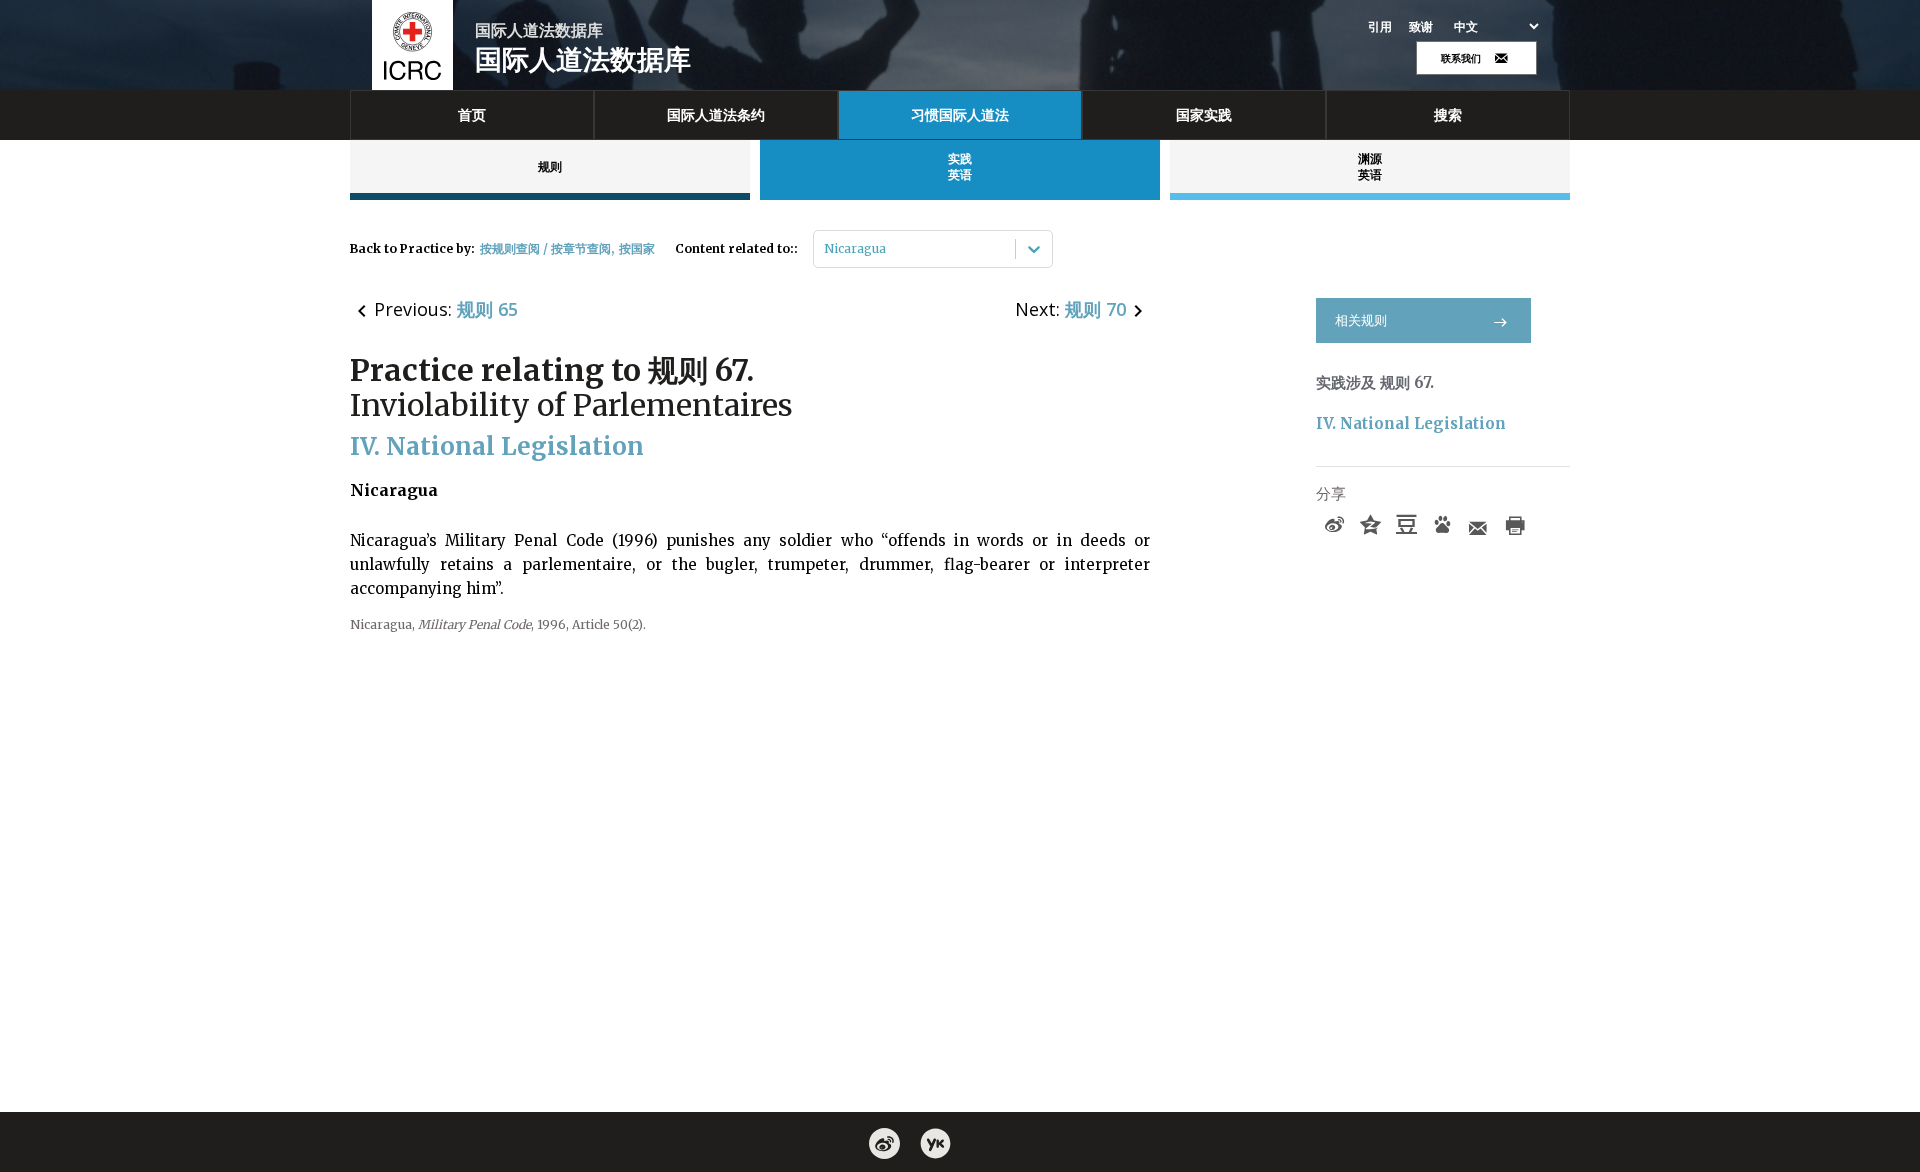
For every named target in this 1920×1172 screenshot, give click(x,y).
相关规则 (1361, 320)
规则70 (1095, 309)
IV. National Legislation (1411, 423)
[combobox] (825, 249)
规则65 (487, 309)
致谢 (1421, 27)
